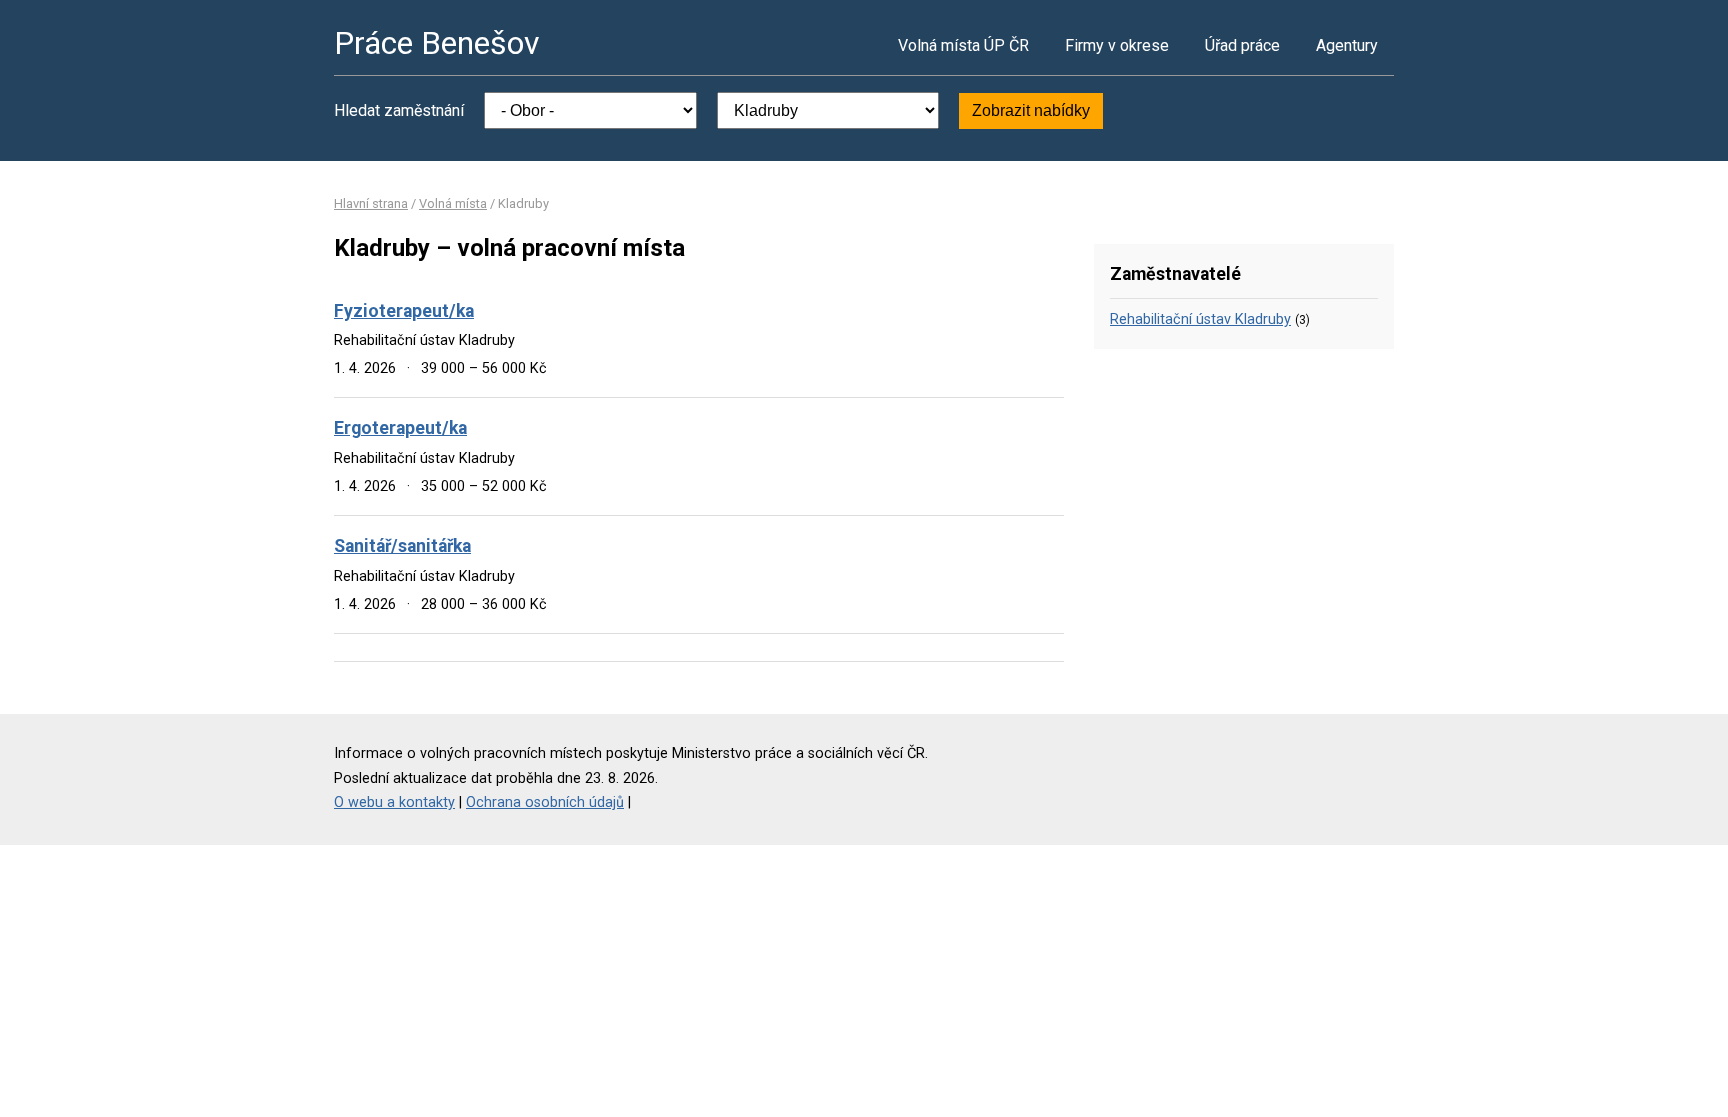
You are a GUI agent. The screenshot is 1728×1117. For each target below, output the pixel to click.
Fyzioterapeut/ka (404, 311)
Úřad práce (1242, 45)
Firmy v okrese (1117, 45)
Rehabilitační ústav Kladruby (1200, 319)
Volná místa (453, 203)
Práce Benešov (437, 43)
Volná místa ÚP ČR (963, 45)
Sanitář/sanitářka (402, 546)
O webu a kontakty (394, 802)
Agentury (1347, 45)
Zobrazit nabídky (1031, 110)
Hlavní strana (371, 203)
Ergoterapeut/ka (400, 428)
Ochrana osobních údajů (545, 802)
